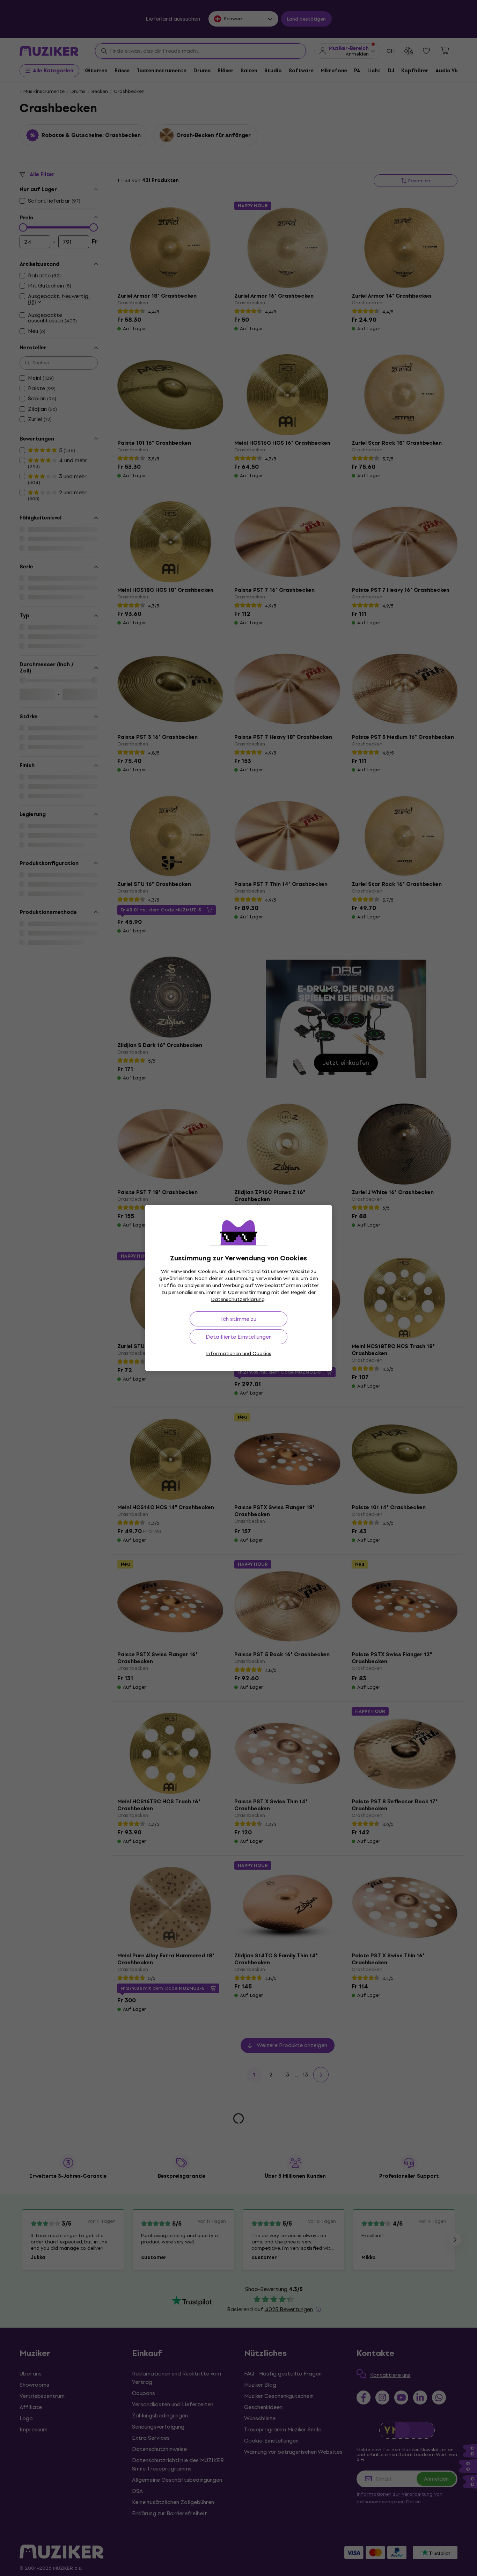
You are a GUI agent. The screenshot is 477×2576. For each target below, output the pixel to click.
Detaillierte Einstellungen (239, 1337)
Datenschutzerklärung (238, 1299)
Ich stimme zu (239, 1319)
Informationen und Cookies (239, 1354)
